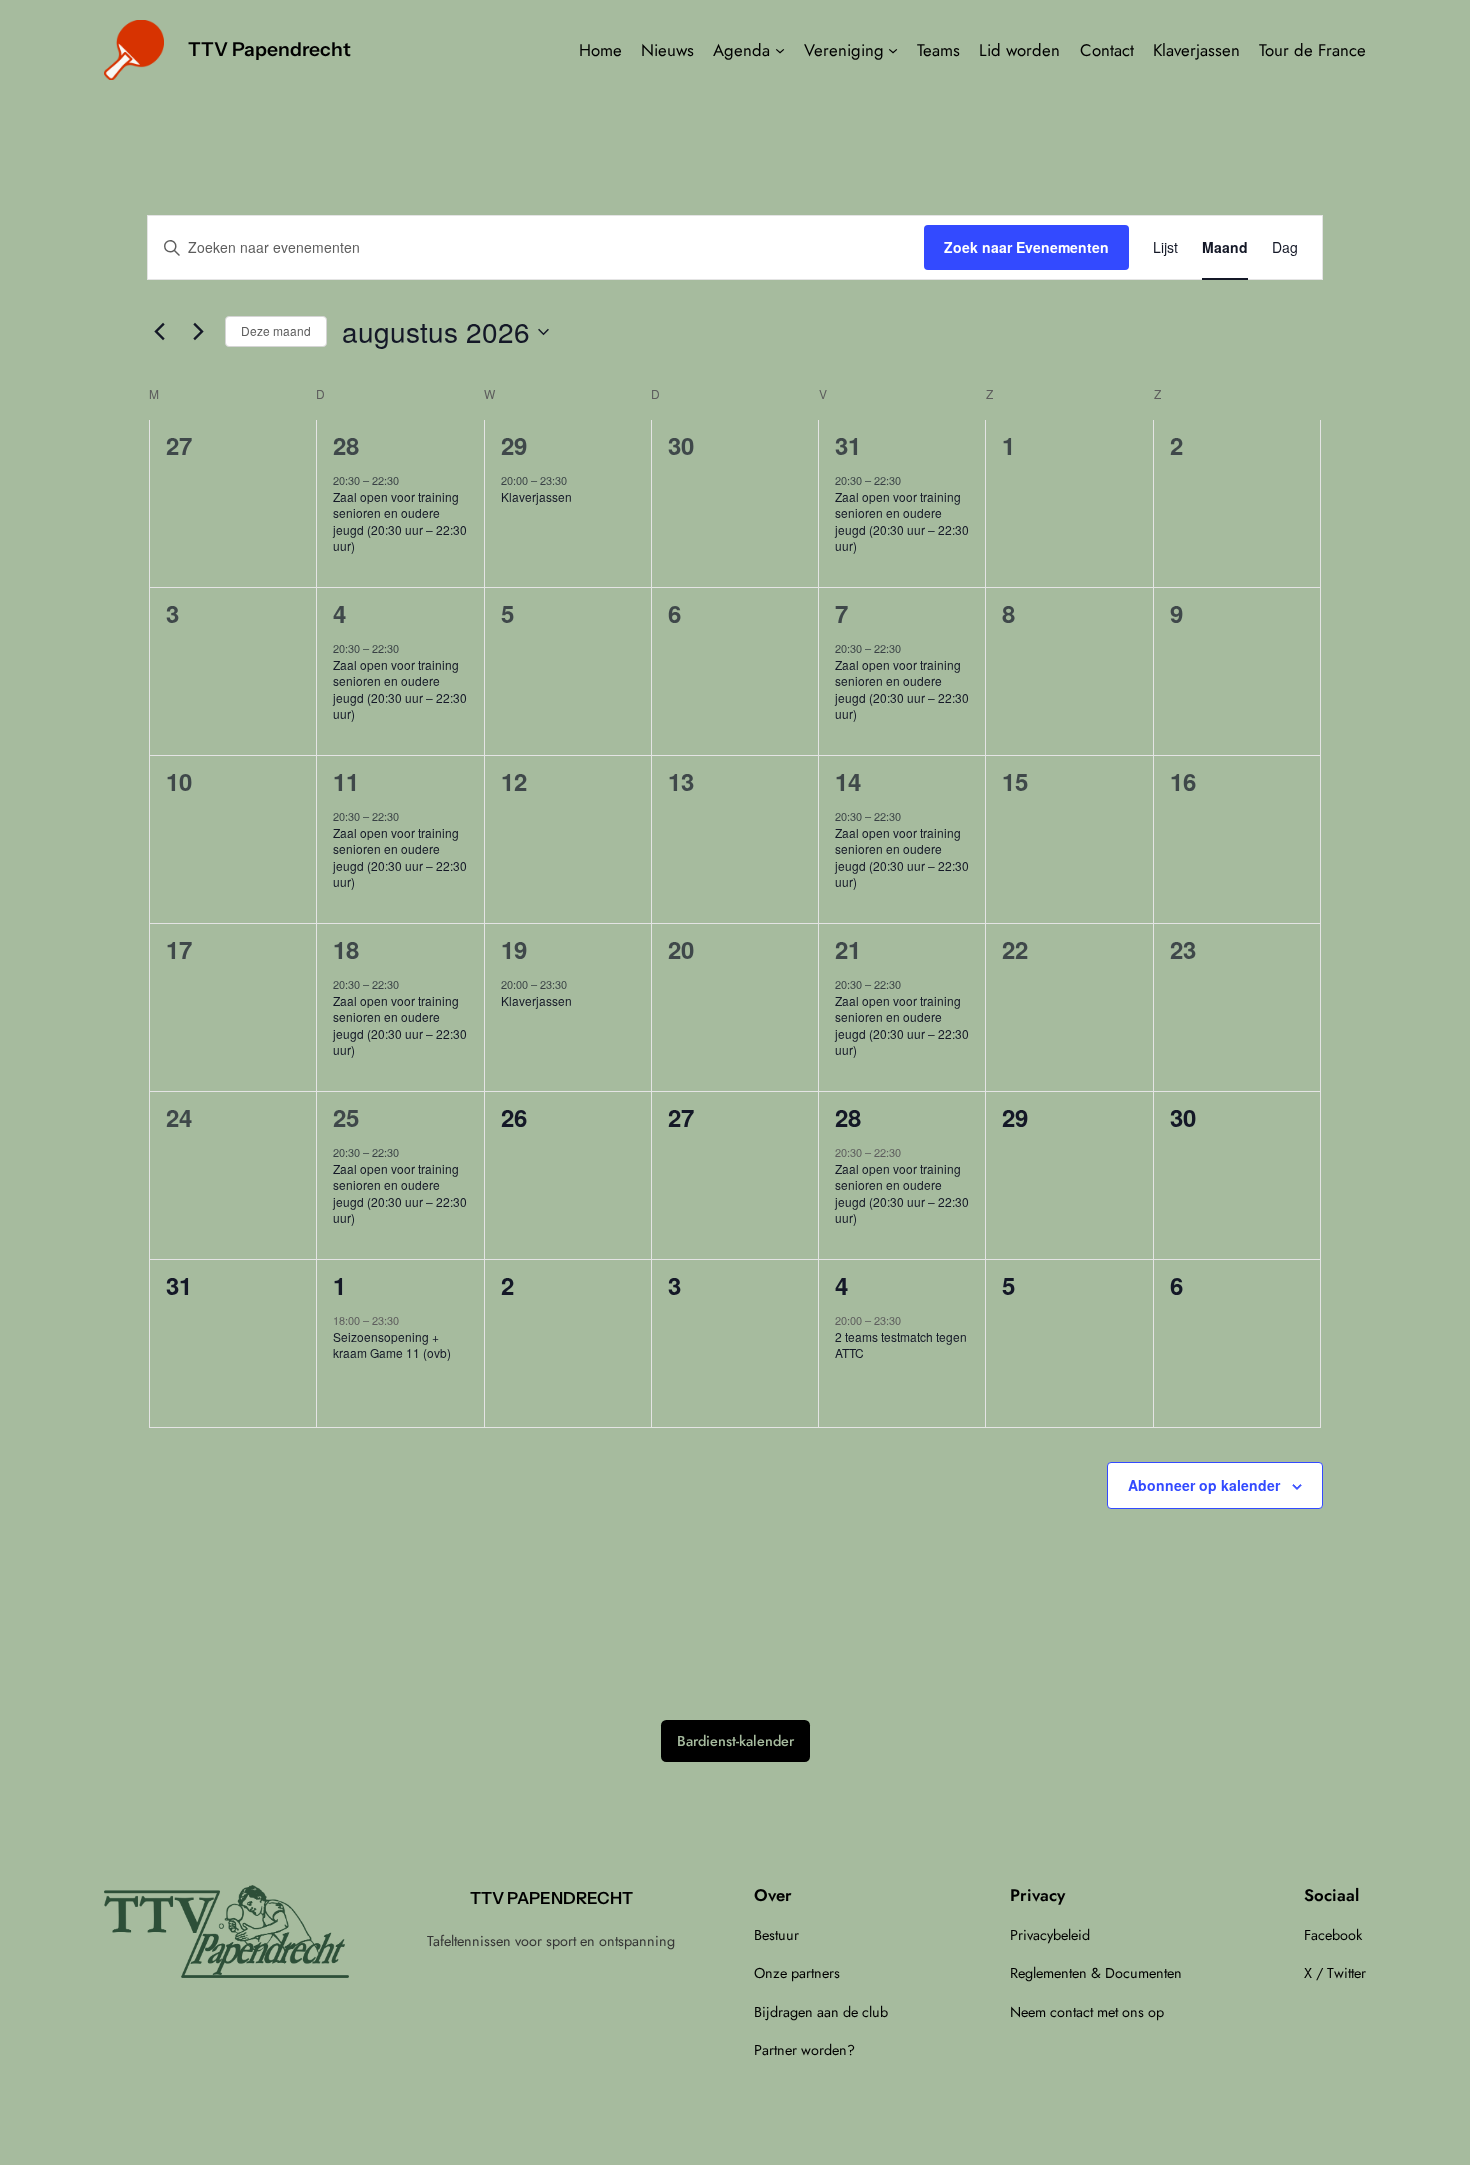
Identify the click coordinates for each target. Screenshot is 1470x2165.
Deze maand (276, 330)
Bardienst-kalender (735, 1741)
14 (848, 781)
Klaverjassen (536, 496)
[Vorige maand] (159, 332)
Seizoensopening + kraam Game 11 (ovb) (392, 1345)
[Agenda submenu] (780, 50)
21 (848, 949)
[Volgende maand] (198, 332)
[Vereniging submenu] (893, 50)
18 (346, 949)
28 (346, 445)
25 (346, 1117)
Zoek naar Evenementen (1026, 247)
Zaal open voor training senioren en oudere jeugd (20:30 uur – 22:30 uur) (400, 521)
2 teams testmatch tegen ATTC (901, 1345)
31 (848, 445)
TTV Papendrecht (269, 49)
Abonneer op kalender (1204, 1485)
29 (514, 445)
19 (514, 949)
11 (346, 781)
